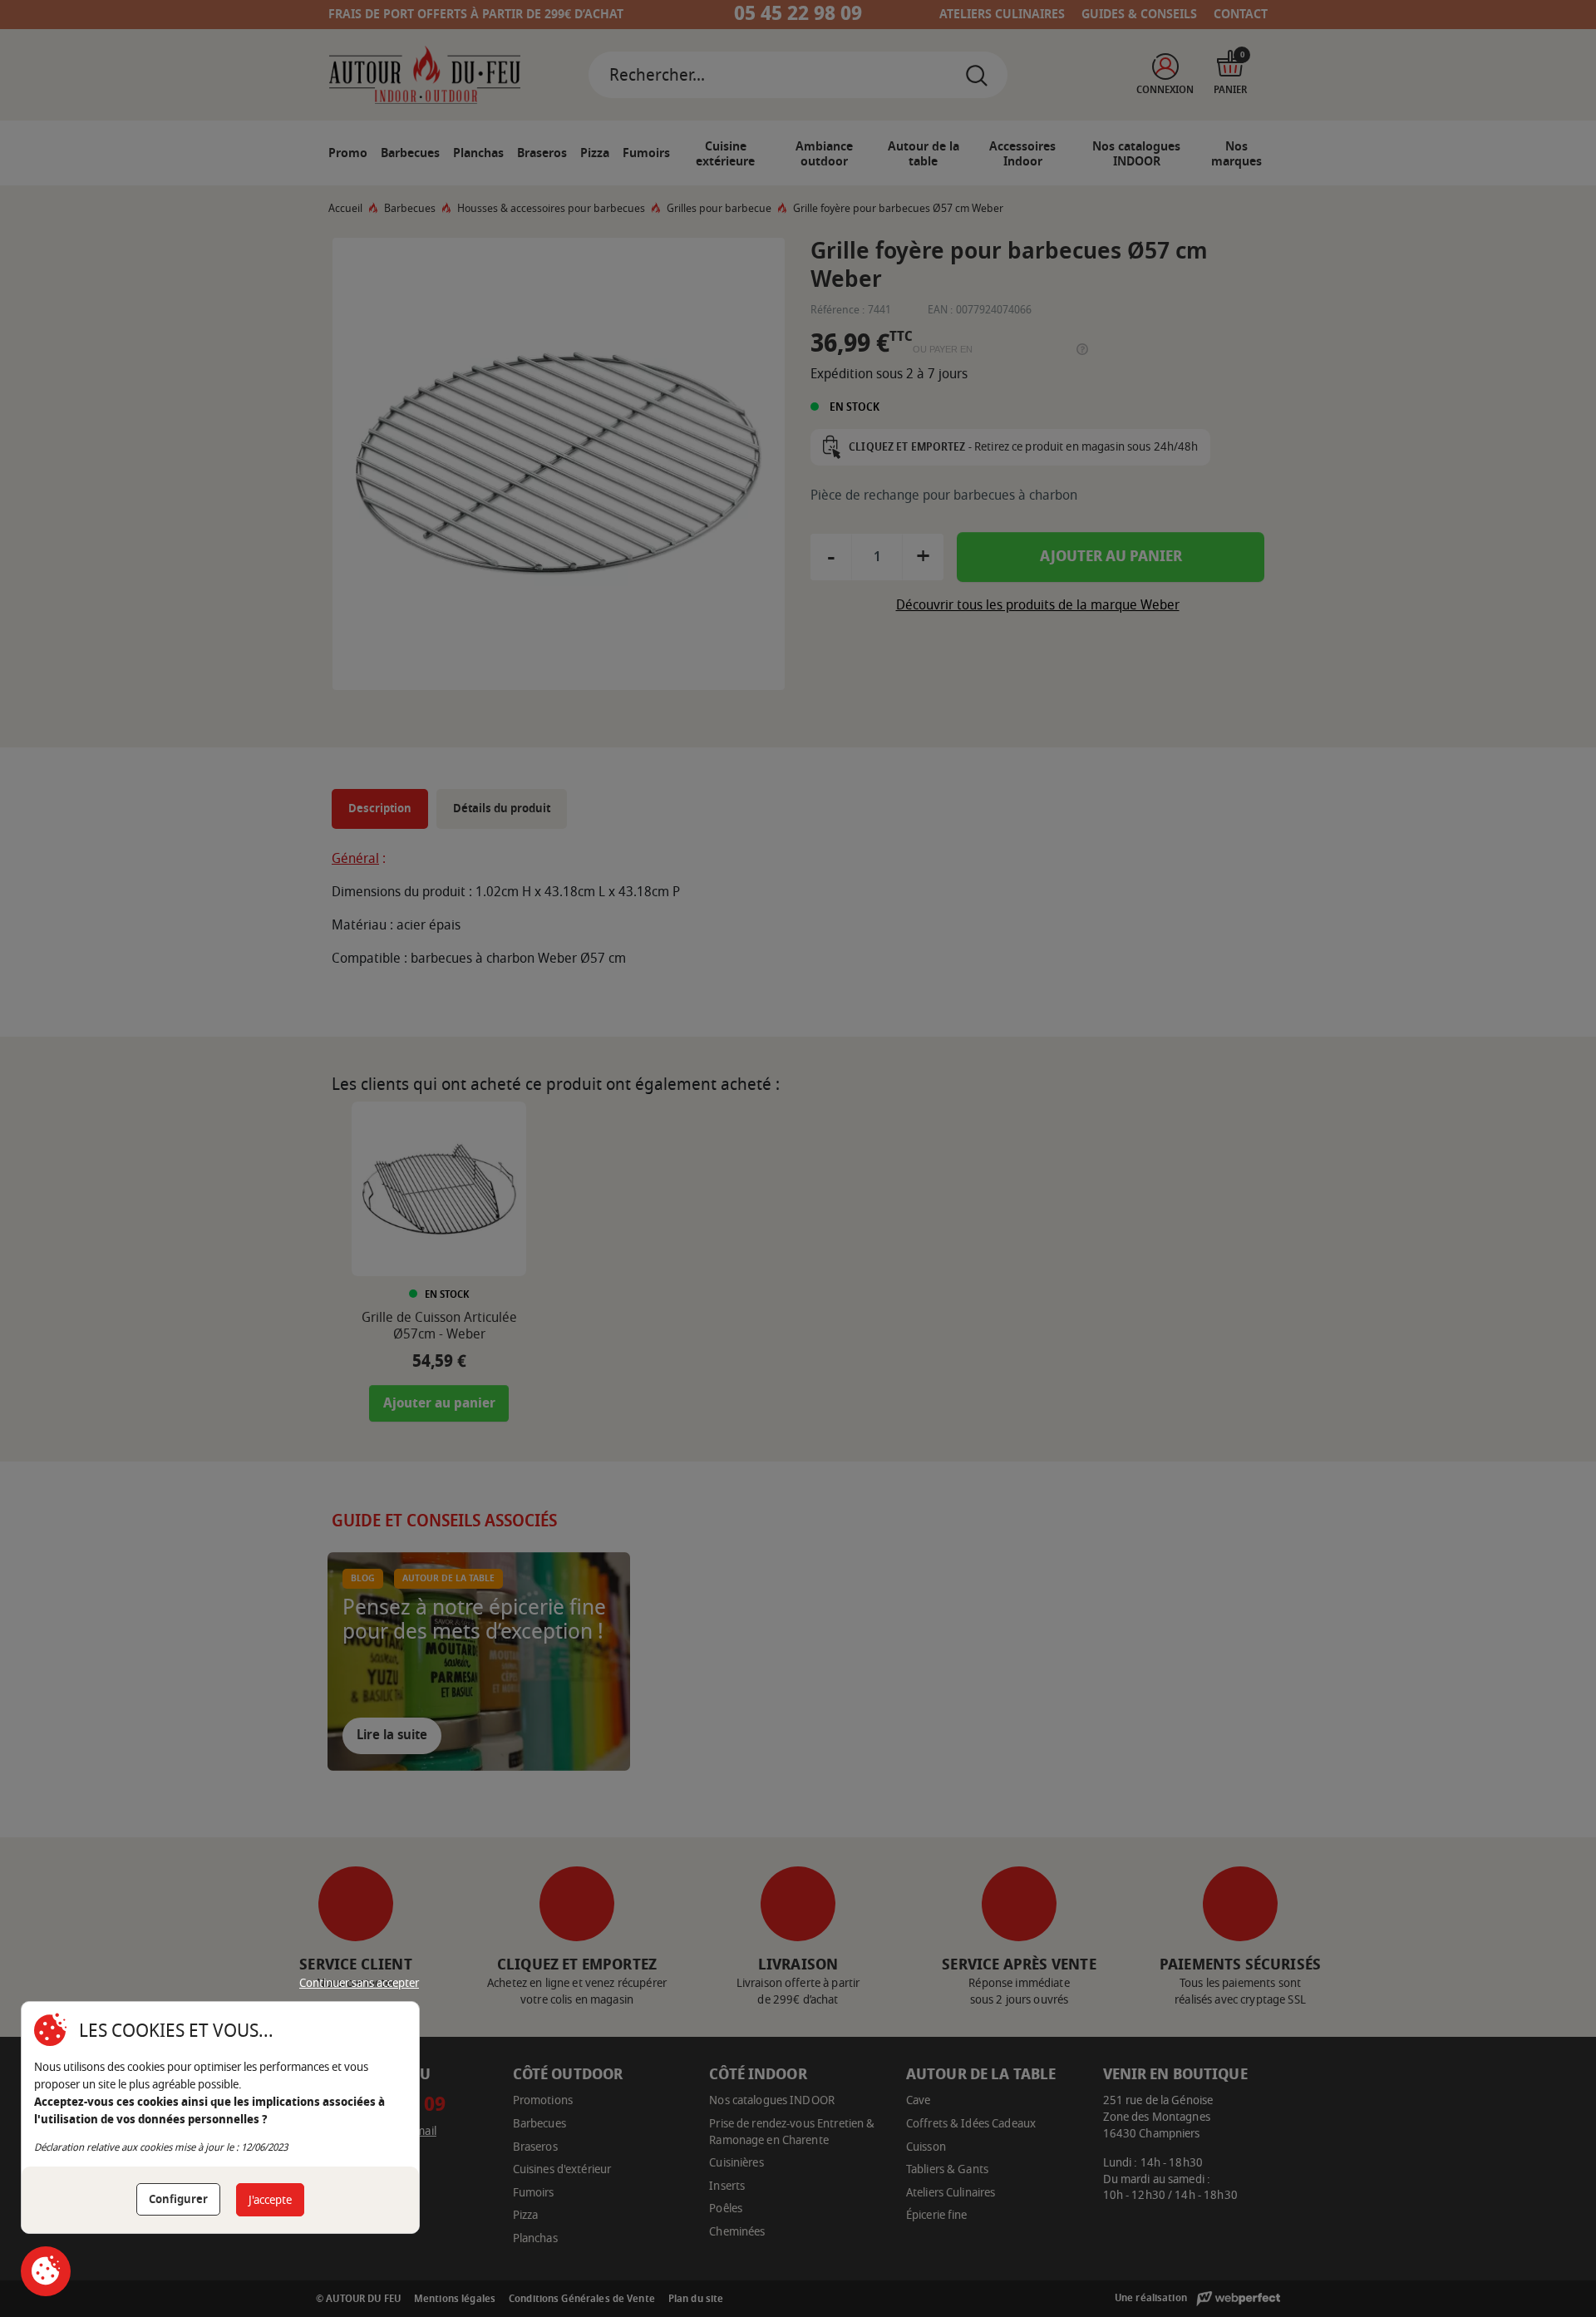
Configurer (178, 2199)
